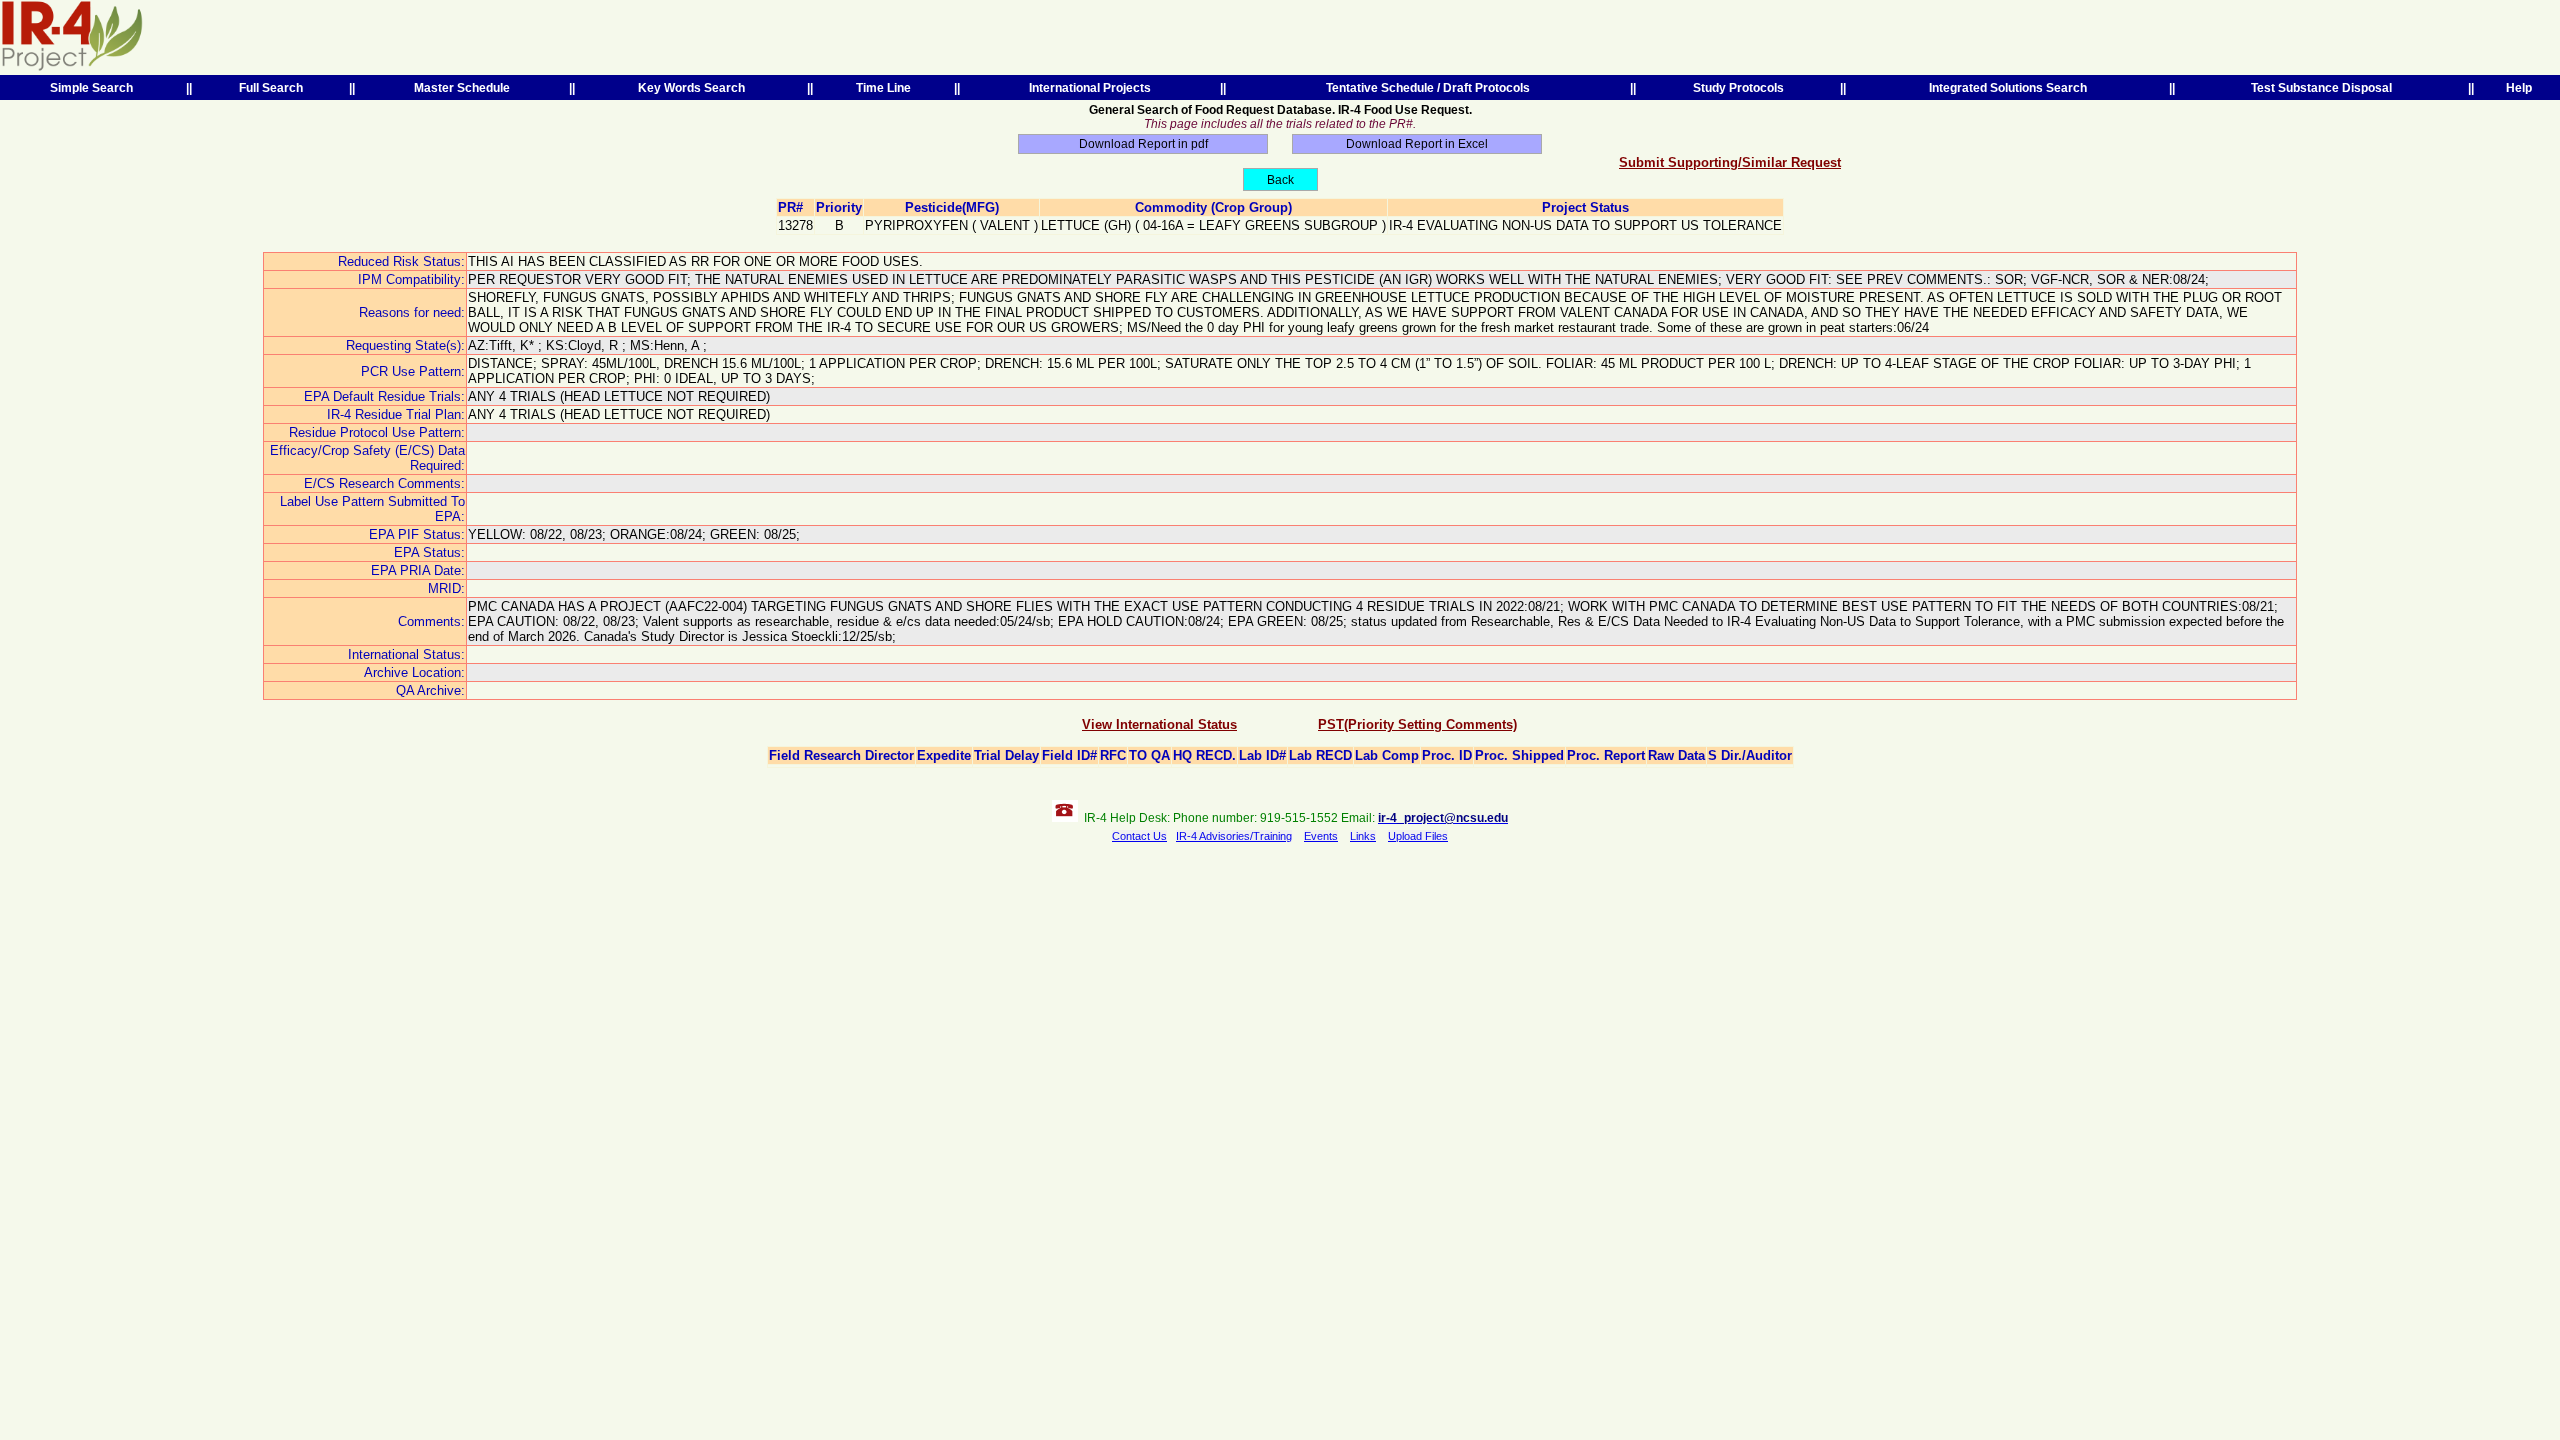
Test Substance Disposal (2321, 88)
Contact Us (1139, 836)
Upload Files (1418, 836)
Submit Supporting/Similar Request (1730, 162)
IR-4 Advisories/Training (1234, 836)
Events (1321, 836)
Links (1363, 836)
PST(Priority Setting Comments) (1417, 724)
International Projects (1090, 88)
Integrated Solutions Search (2008, 88)
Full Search (271, 88)
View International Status (1159, 724)
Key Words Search (691, 88)
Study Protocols (1738, 88)
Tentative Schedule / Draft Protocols (1428, 88)
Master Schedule (462, 88)
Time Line (883, 88)
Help (2519, 88)
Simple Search (91, 88)
